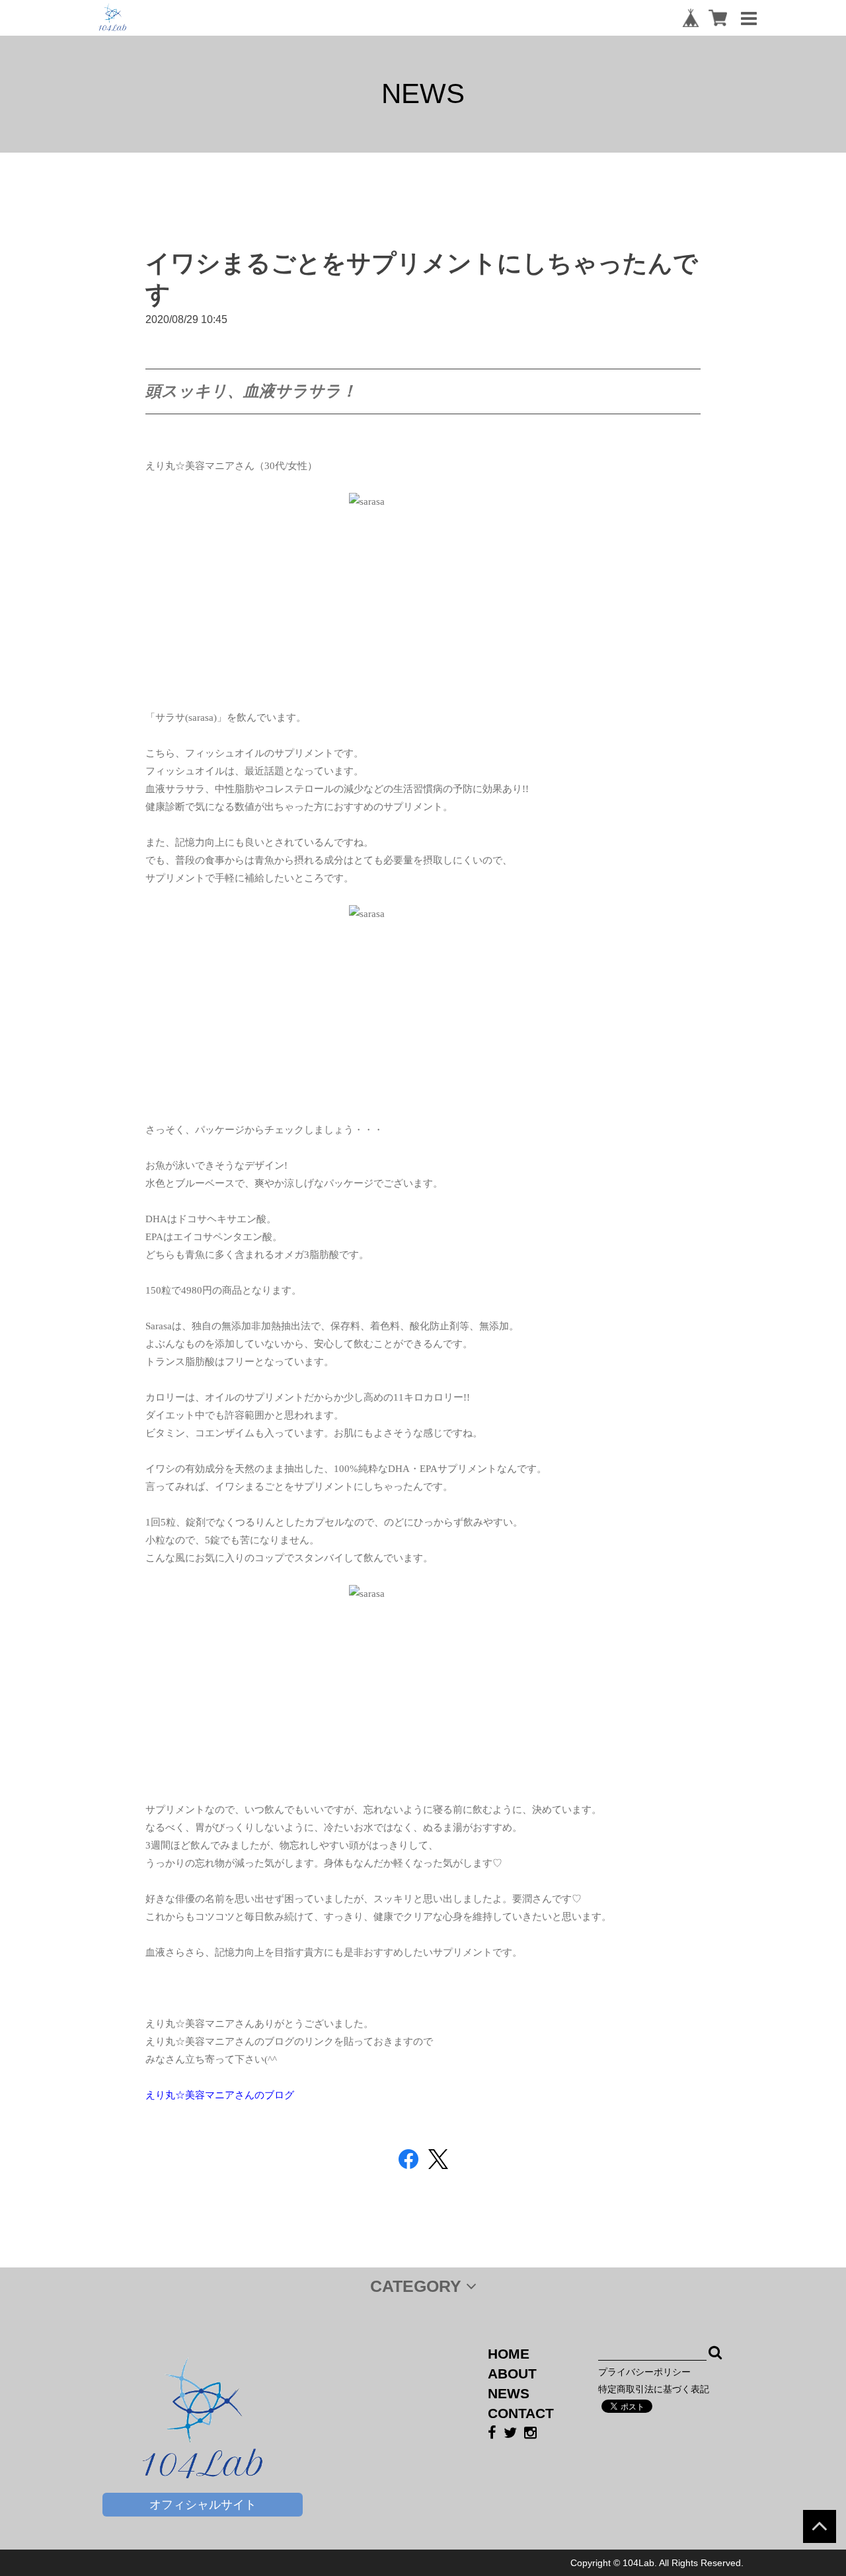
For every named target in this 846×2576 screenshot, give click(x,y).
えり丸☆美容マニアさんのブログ (220, 2095)
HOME (509, 2354)
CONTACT (521, 2413)
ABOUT (512, 2374)
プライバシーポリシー (644, 2372)
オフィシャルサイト (203, 2505)
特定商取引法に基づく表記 (654, 2389)
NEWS (509, 2393)
